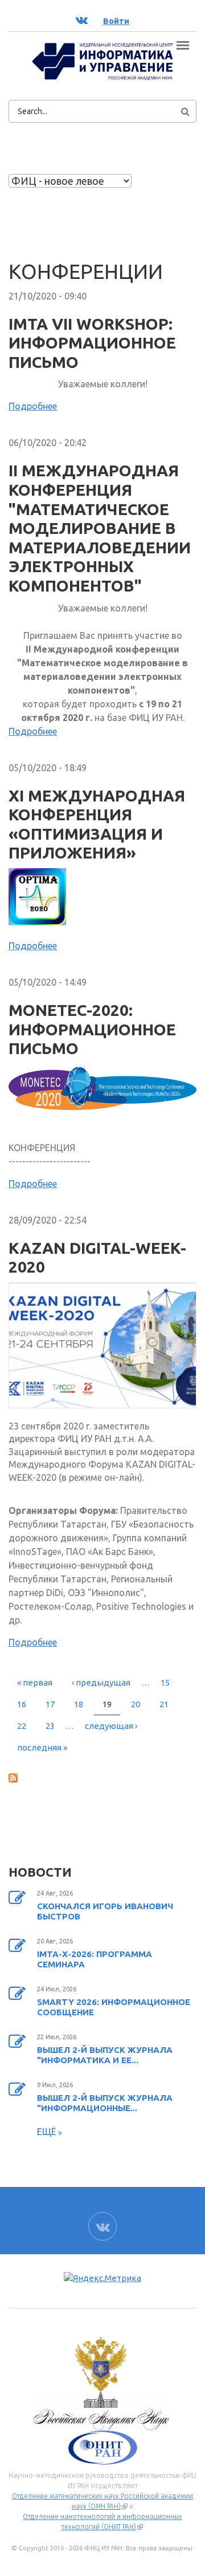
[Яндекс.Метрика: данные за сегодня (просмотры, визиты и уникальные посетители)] (102, 2279)
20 (136, 1704)
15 (165, 1682)
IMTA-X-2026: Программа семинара (95, 1959)
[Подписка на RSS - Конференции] (102, 1777)
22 (22, 1726)
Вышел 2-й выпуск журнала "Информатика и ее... (105, 2055)
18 (79, 1704)
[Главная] (102, 60)
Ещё (48, 2132)
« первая (35, 1682)
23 (50, 1726)
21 (164, 1704)
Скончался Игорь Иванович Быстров (105, 1911)
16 (22, 1704)
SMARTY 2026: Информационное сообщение (114, 2007)
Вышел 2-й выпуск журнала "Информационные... (105, 2103)
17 (50, 1704)
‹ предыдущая (101, 1682)
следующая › (111, 1726)
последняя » (42, 1747)
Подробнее (33, 406)
